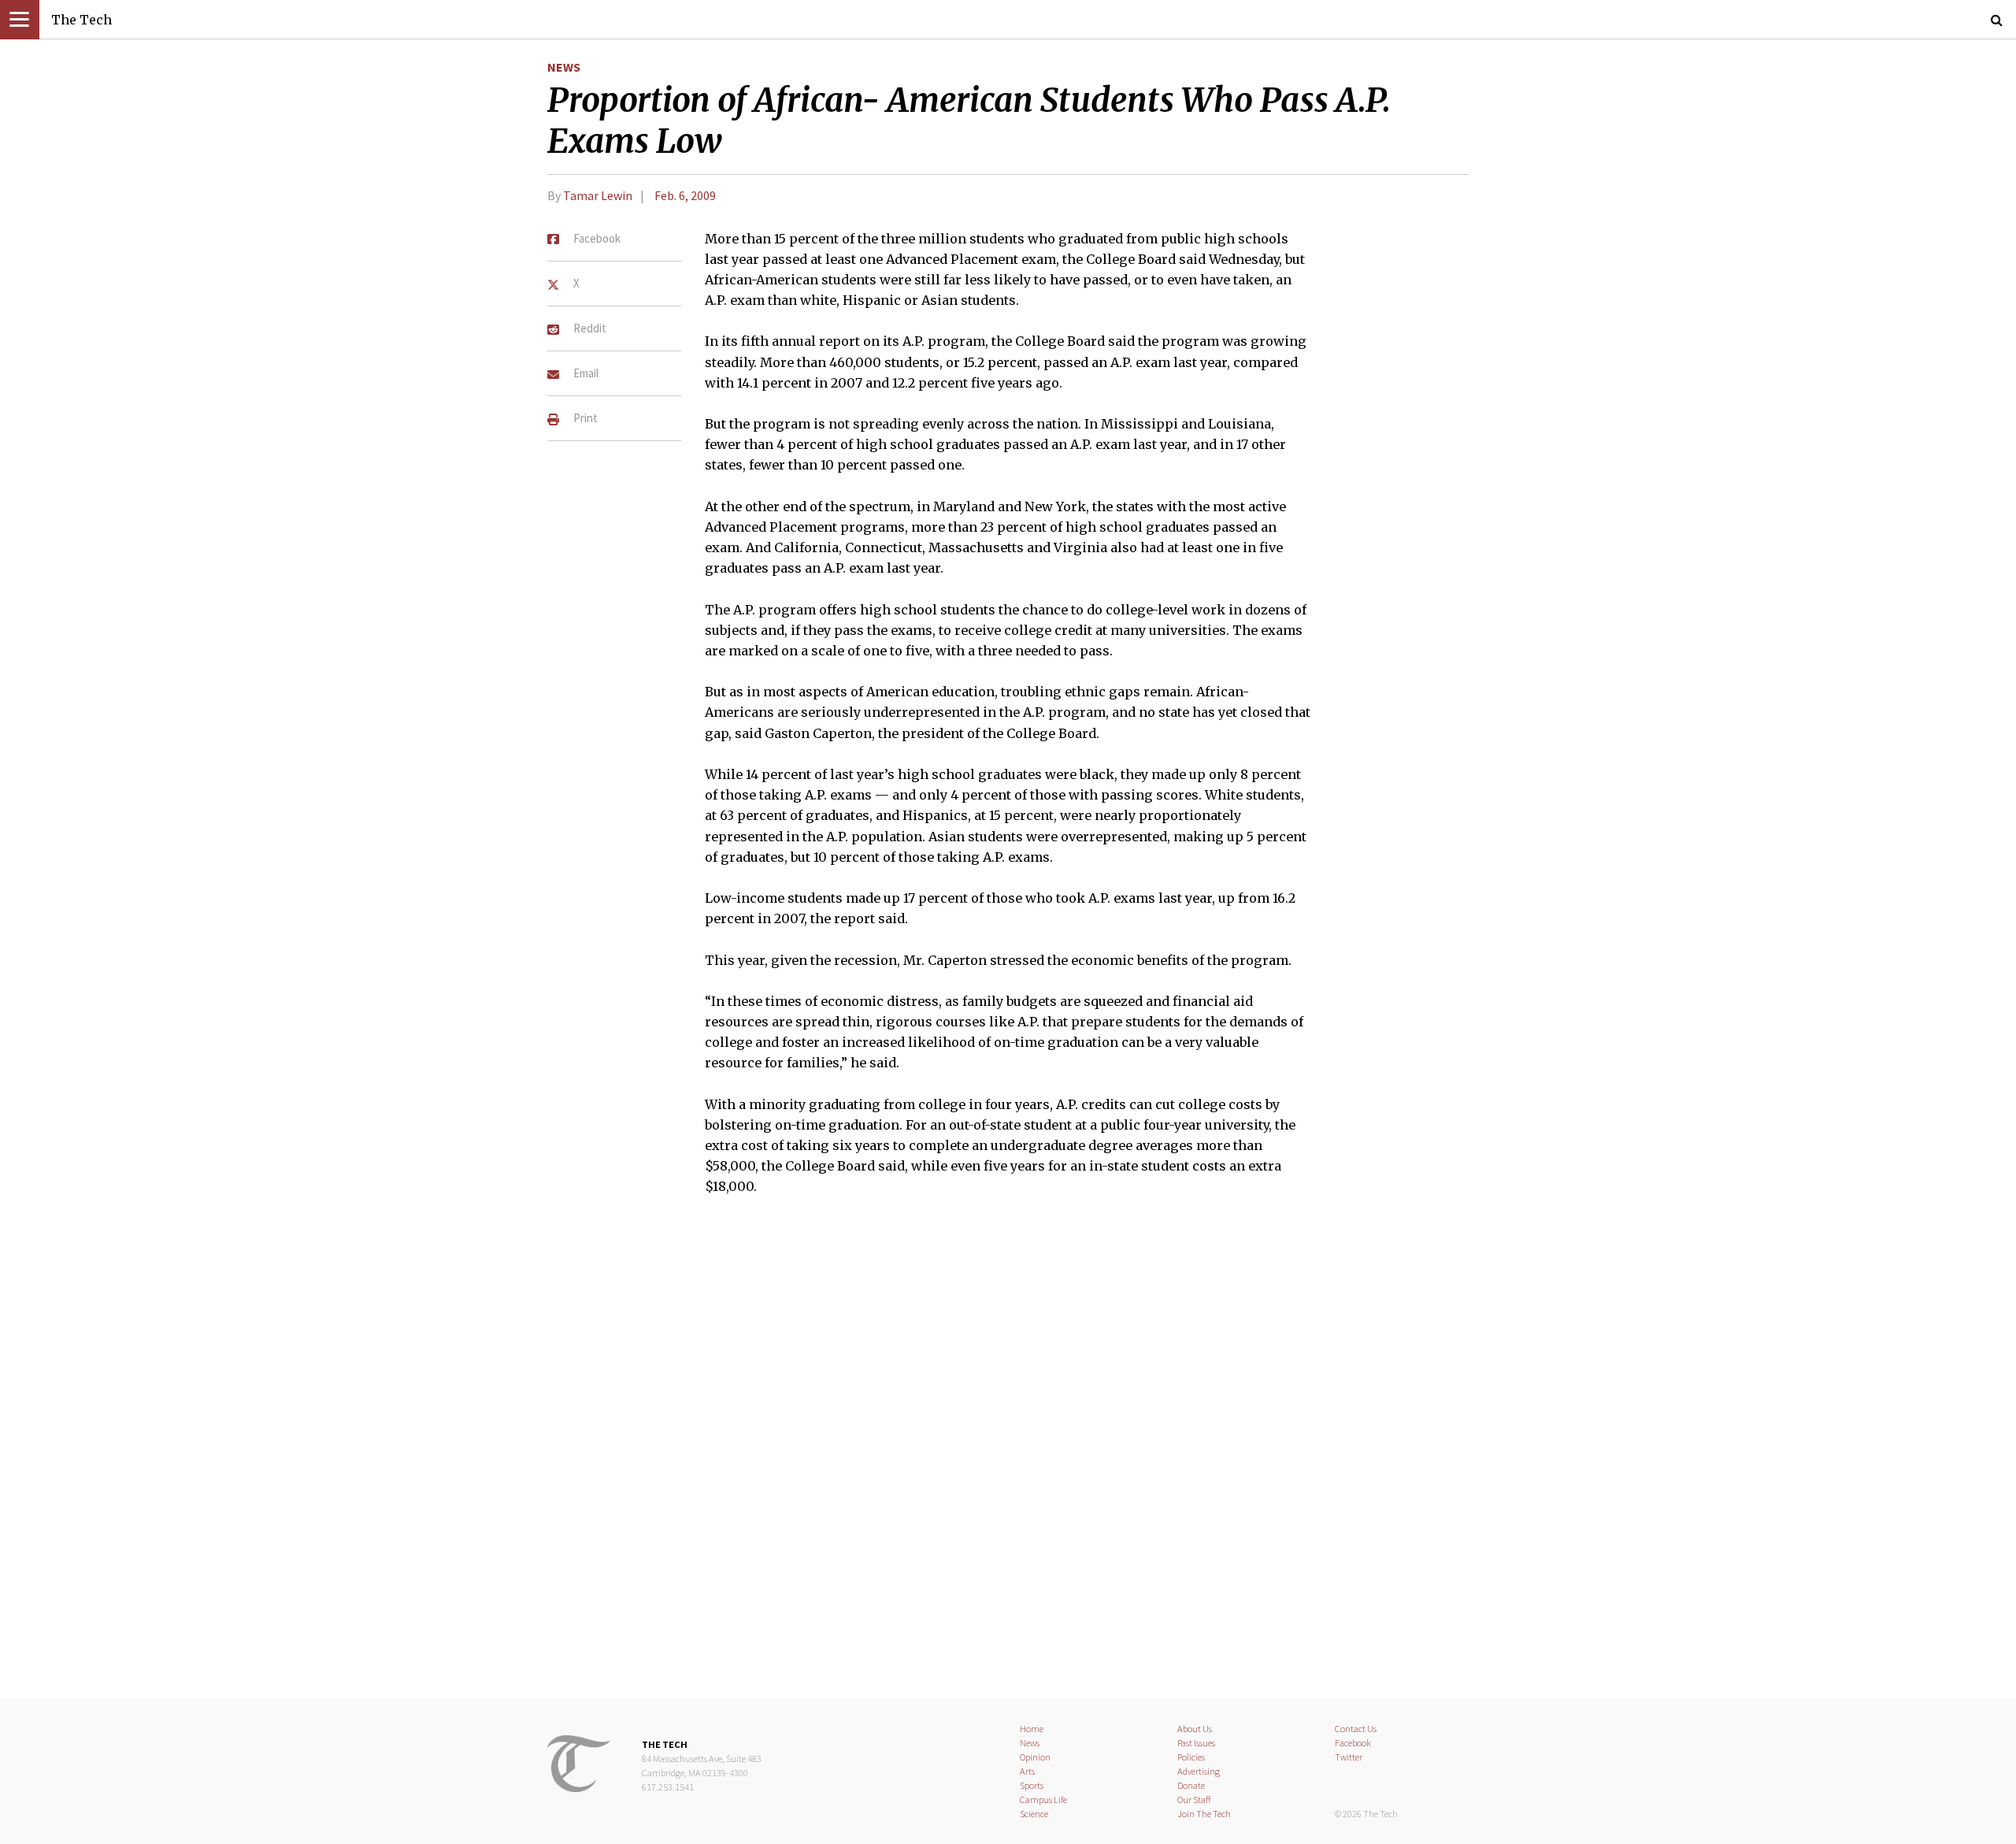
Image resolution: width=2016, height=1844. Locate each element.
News (564, 67)
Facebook (1353, 1743)
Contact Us (1356, 1729)
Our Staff (1194, 1799)
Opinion (1035, 1757)
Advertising (1199, 1771)
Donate (1191, 1785)
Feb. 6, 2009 (685, 195)
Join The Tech (1204, 1814)
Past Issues (1196, 1743)
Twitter (1349, 1757)
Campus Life (1043, 1799)
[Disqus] (1008, 1457)
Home (1032, 1729)
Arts (1027, 1771)
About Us (1195, 1729)
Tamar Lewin (598, 195)
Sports (1032, 1785)
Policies (1191, 1757)
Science (1034, 1814)
